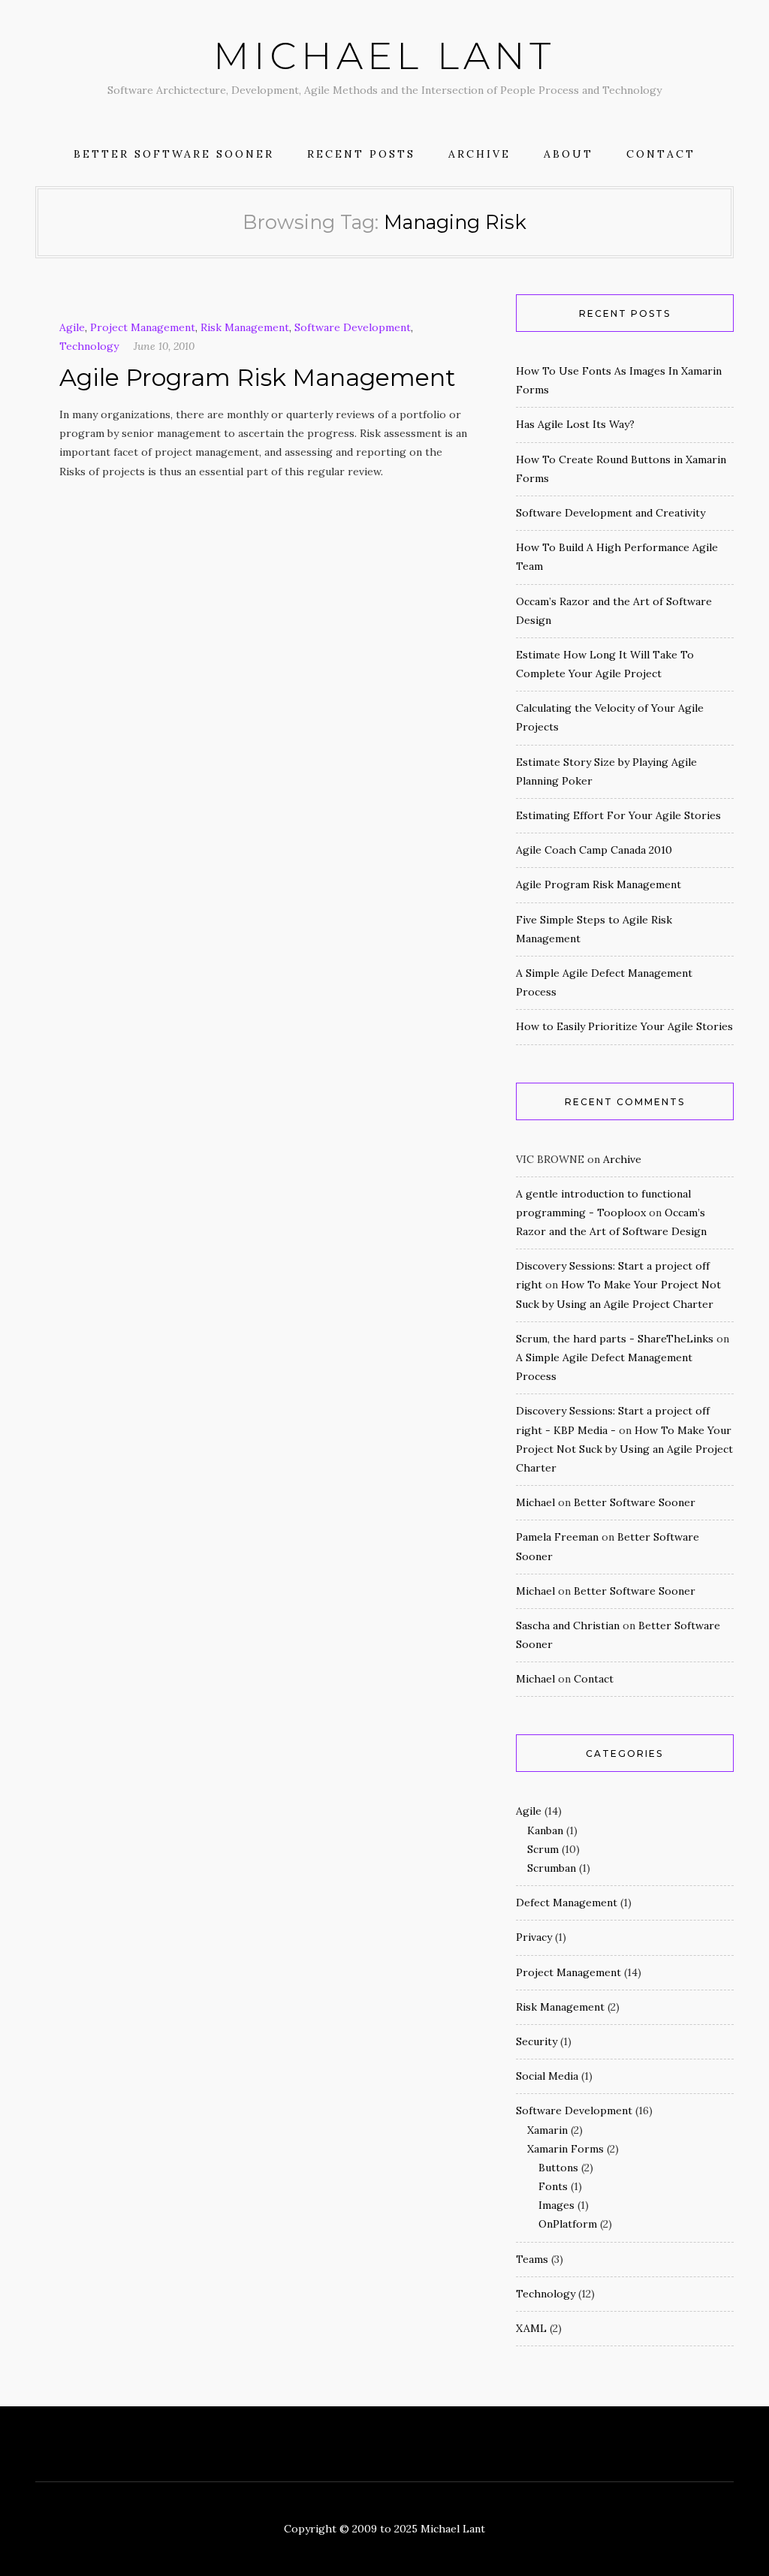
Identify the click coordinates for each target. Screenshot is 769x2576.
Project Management (143, 327)
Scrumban (552, 1868)
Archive (479, 154)
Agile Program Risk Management (258, 377)
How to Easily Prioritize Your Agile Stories (624, 1026)
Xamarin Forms (565, 2149)
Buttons (558, 2168)
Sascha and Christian (568, 1625)
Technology (89, 346)
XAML (531, 2328)
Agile (72, 327)
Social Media (547, 2076)
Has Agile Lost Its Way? (575, 424)
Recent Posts (361, 154)
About (568, 154)
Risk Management (245, 327)
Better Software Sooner (174, 154)
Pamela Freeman (557, 1537)
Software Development (353, 327)
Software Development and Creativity (611, 513)
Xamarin (547, 2130)
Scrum (543, 1849)
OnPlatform (568, 2224)
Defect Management (567, 1903)
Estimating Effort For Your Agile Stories (618, 815)
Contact (661, 154)
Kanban (545, 1830)
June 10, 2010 (164, 346)
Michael (535, 1502)
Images (556, 2205)
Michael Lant (384, 56)
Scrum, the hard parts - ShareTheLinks (615, 1339)
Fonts (553, 2186)
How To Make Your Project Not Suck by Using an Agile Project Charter (624, 1449)
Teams (532, 2259)
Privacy (534, 1937)
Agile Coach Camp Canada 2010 (594, 850)
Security (537, 2041)
